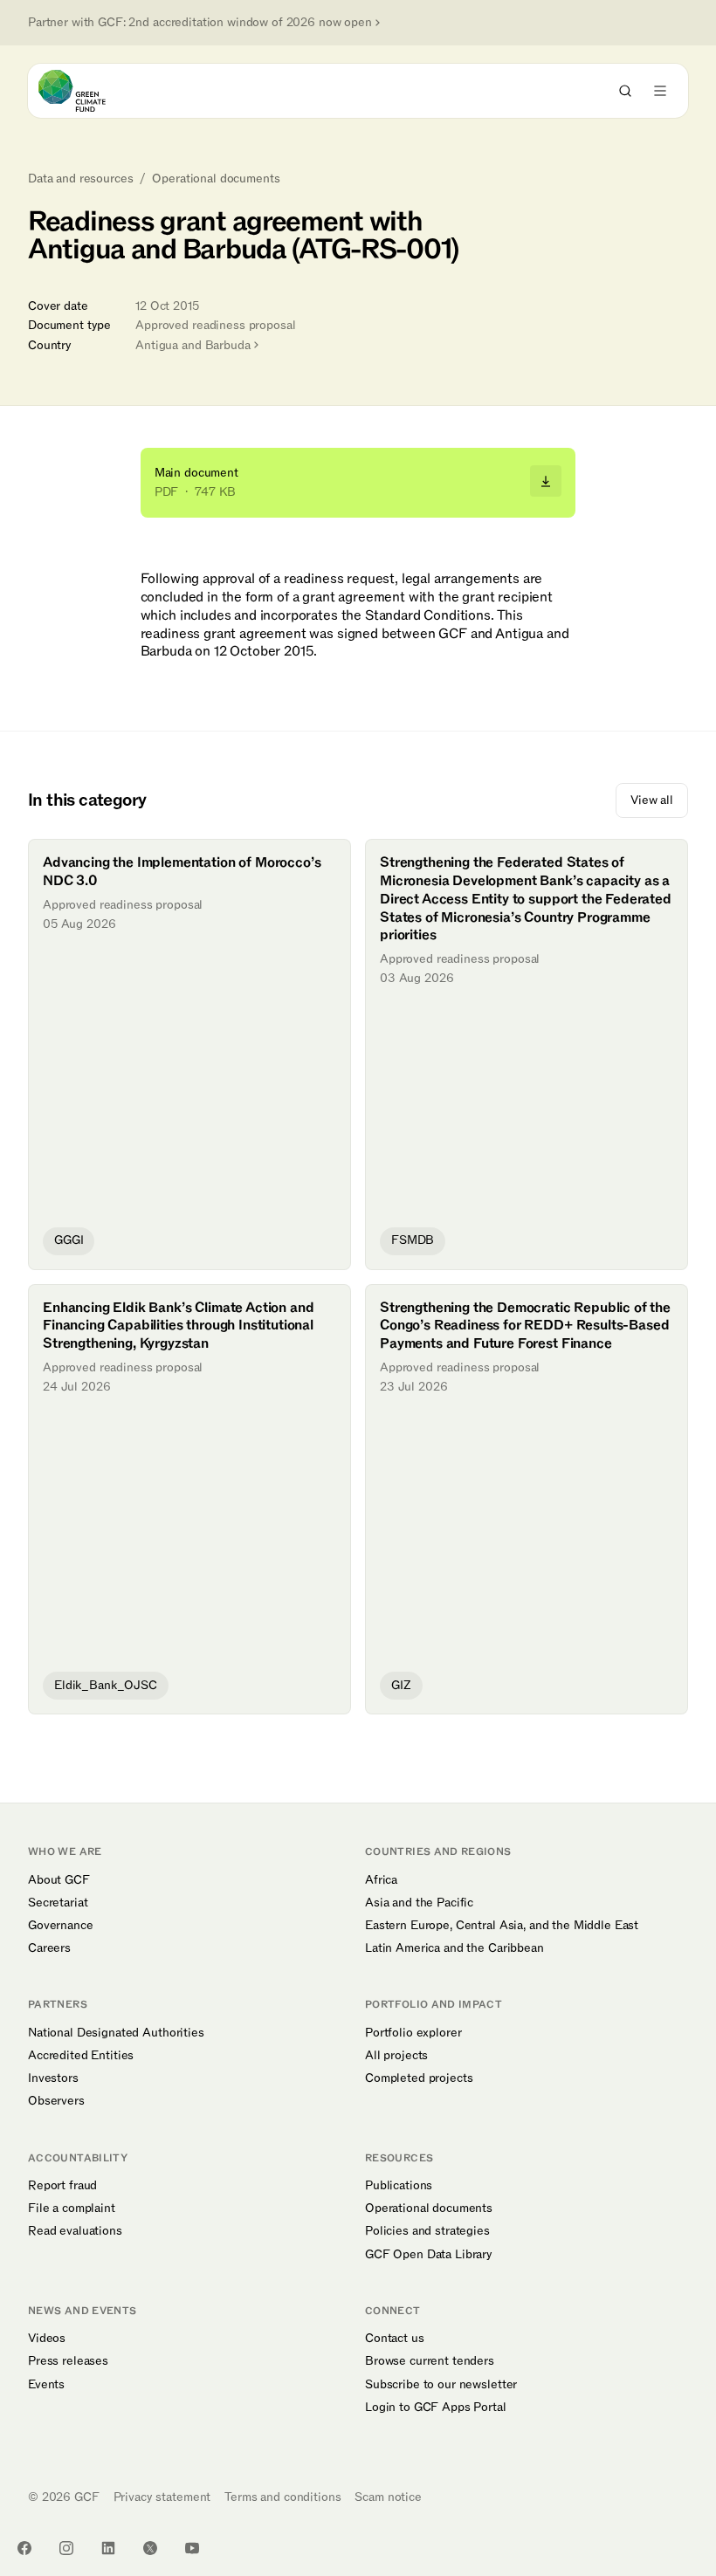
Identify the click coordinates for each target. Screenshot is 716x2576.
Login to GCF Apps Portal (436, 2408)
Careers (49, 1948)
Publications (399, 2186)
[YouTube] (192, 2548)
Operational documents (216, 179)
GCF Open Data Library (429, 2255)
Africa (381, 1880)
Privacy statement (162, 2497)
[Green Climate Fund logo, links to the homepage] (88, 91)
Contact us (395, 2339)
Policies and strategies (427, 2231)
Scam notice (388, 2497)
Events (46, 2385)
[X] (150, 2548)
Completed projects (419, 2078)
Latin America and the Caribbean (454, 1948)
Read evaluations (75, 2231)
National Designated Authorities (116, 2033)
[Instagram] (66, 2548)
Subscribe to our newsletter (441, 2385)
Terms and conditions (282, 2497)
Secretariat (58, 1903)
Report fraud (62, 2186)
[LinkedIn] (108, 2548)
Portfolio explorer (413, 2033)
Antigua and (193, 345)
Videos (47, 2339)
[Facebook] (24, 2548)
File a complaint (72, 2208)
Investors (53, 2078)
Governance (61, 1926)
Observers (56, 2101)
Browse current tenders (430, 2361)
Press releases (68, 2361)
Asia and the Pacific (419, 1903)
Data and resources (80, 179)
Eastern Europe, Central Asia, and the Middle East (502, 1926)
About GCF (59, 1880)
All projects (396, 2056)
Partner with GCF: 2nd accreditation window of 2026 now (200, 23)
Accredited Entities (81, 2056)
